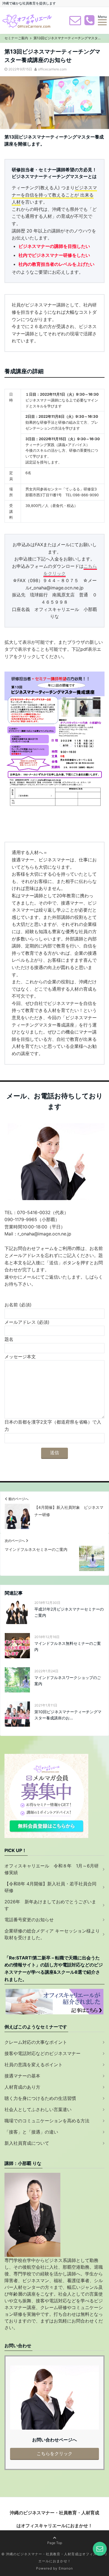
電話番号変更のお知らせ (29, 1920)
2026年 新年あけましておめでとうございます (50, 1905)
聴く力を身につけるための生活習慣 (40, 2098)
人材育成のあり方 (22, 2087)
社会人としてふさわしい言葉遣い (38, 2109)
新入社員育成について (27, 2143)
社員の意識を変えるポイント (34, 2065)
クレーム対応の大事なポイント (36, 2042)
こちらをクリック (54, 2453)
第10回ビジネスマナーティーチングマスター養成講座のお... (68, 1715)
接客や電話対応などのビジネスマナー (42, 2053)
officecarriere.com (52, 69)
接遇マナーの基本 (22, 2076)
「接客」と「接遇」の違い (31, 2132)
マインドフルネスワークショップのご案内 (68, 1681)
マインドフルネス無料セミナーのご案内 (68, 1646)
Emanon (66, 2568)
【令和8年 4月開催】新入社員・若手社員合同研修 (50, 1887)
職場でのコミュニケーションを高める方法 (47, 2121)
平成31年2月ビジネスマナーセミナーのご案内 (69, 1612)
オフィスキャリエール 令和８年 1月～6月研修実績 (52, 1869)
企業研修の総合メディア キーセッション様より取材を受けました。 (52, 1934)
